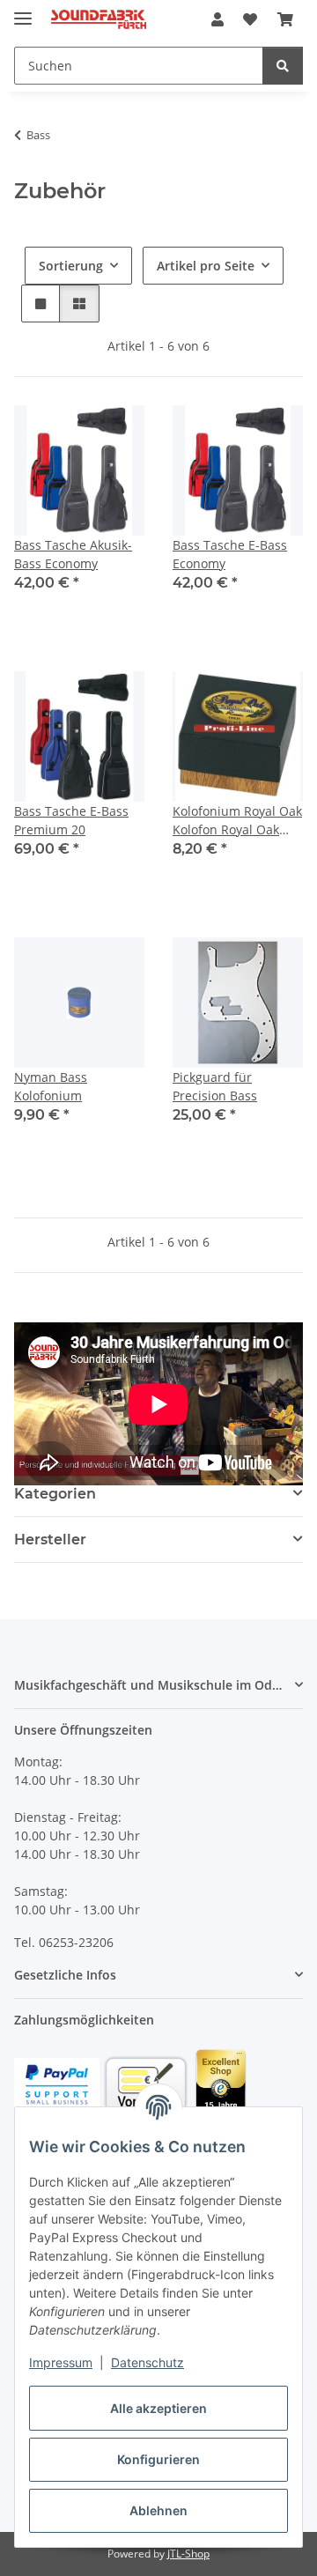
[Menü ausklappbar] (23, 11)
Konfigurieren (158, 2459)
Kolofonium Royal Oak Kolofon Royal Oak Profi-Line (237, 821)
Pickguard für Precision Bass (215, 1086)
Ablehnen (158, 2510)
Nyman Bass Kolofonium (51, 1086)
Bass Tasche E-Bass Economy (230, 554)
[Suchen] (283, 66)
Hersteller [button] (50, 1540)
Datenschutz (147, 2362)
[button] (217, 19)
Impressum (61, 2362)
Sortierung (71, 266)
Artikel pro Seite (206, 266)
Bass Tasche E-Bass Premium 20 (71, 820)
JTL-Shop (188, 2554)
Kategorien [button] (55, 1494)
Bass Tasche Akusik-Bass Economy (73, 554)
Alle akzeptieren (158, 2408)
